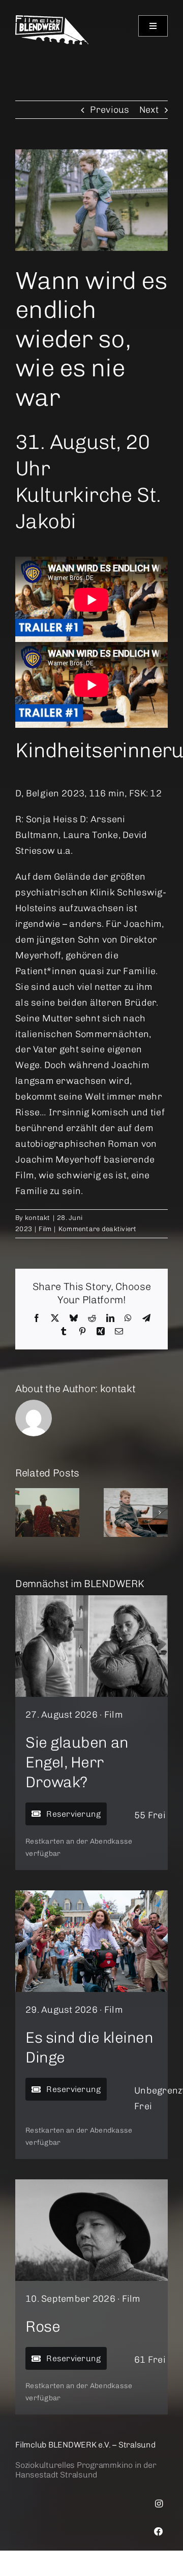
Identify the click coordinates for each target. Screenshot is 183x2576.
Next (149, 110)
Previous (110, 110)
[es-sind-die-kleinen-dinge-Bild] (91, 1895)
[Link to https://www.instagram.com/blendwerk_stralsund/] (159, 2504)
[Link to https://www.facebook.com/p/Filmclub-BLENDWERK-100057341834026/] (159, 2532)
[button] (23, 1512)
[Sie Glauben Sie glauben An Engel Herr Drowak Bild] (91, 1600)
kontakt (38, 1218)
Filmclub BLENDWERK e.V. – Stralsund (85, 2445)
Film (45, 1229)
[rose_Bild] (91, 2184)
